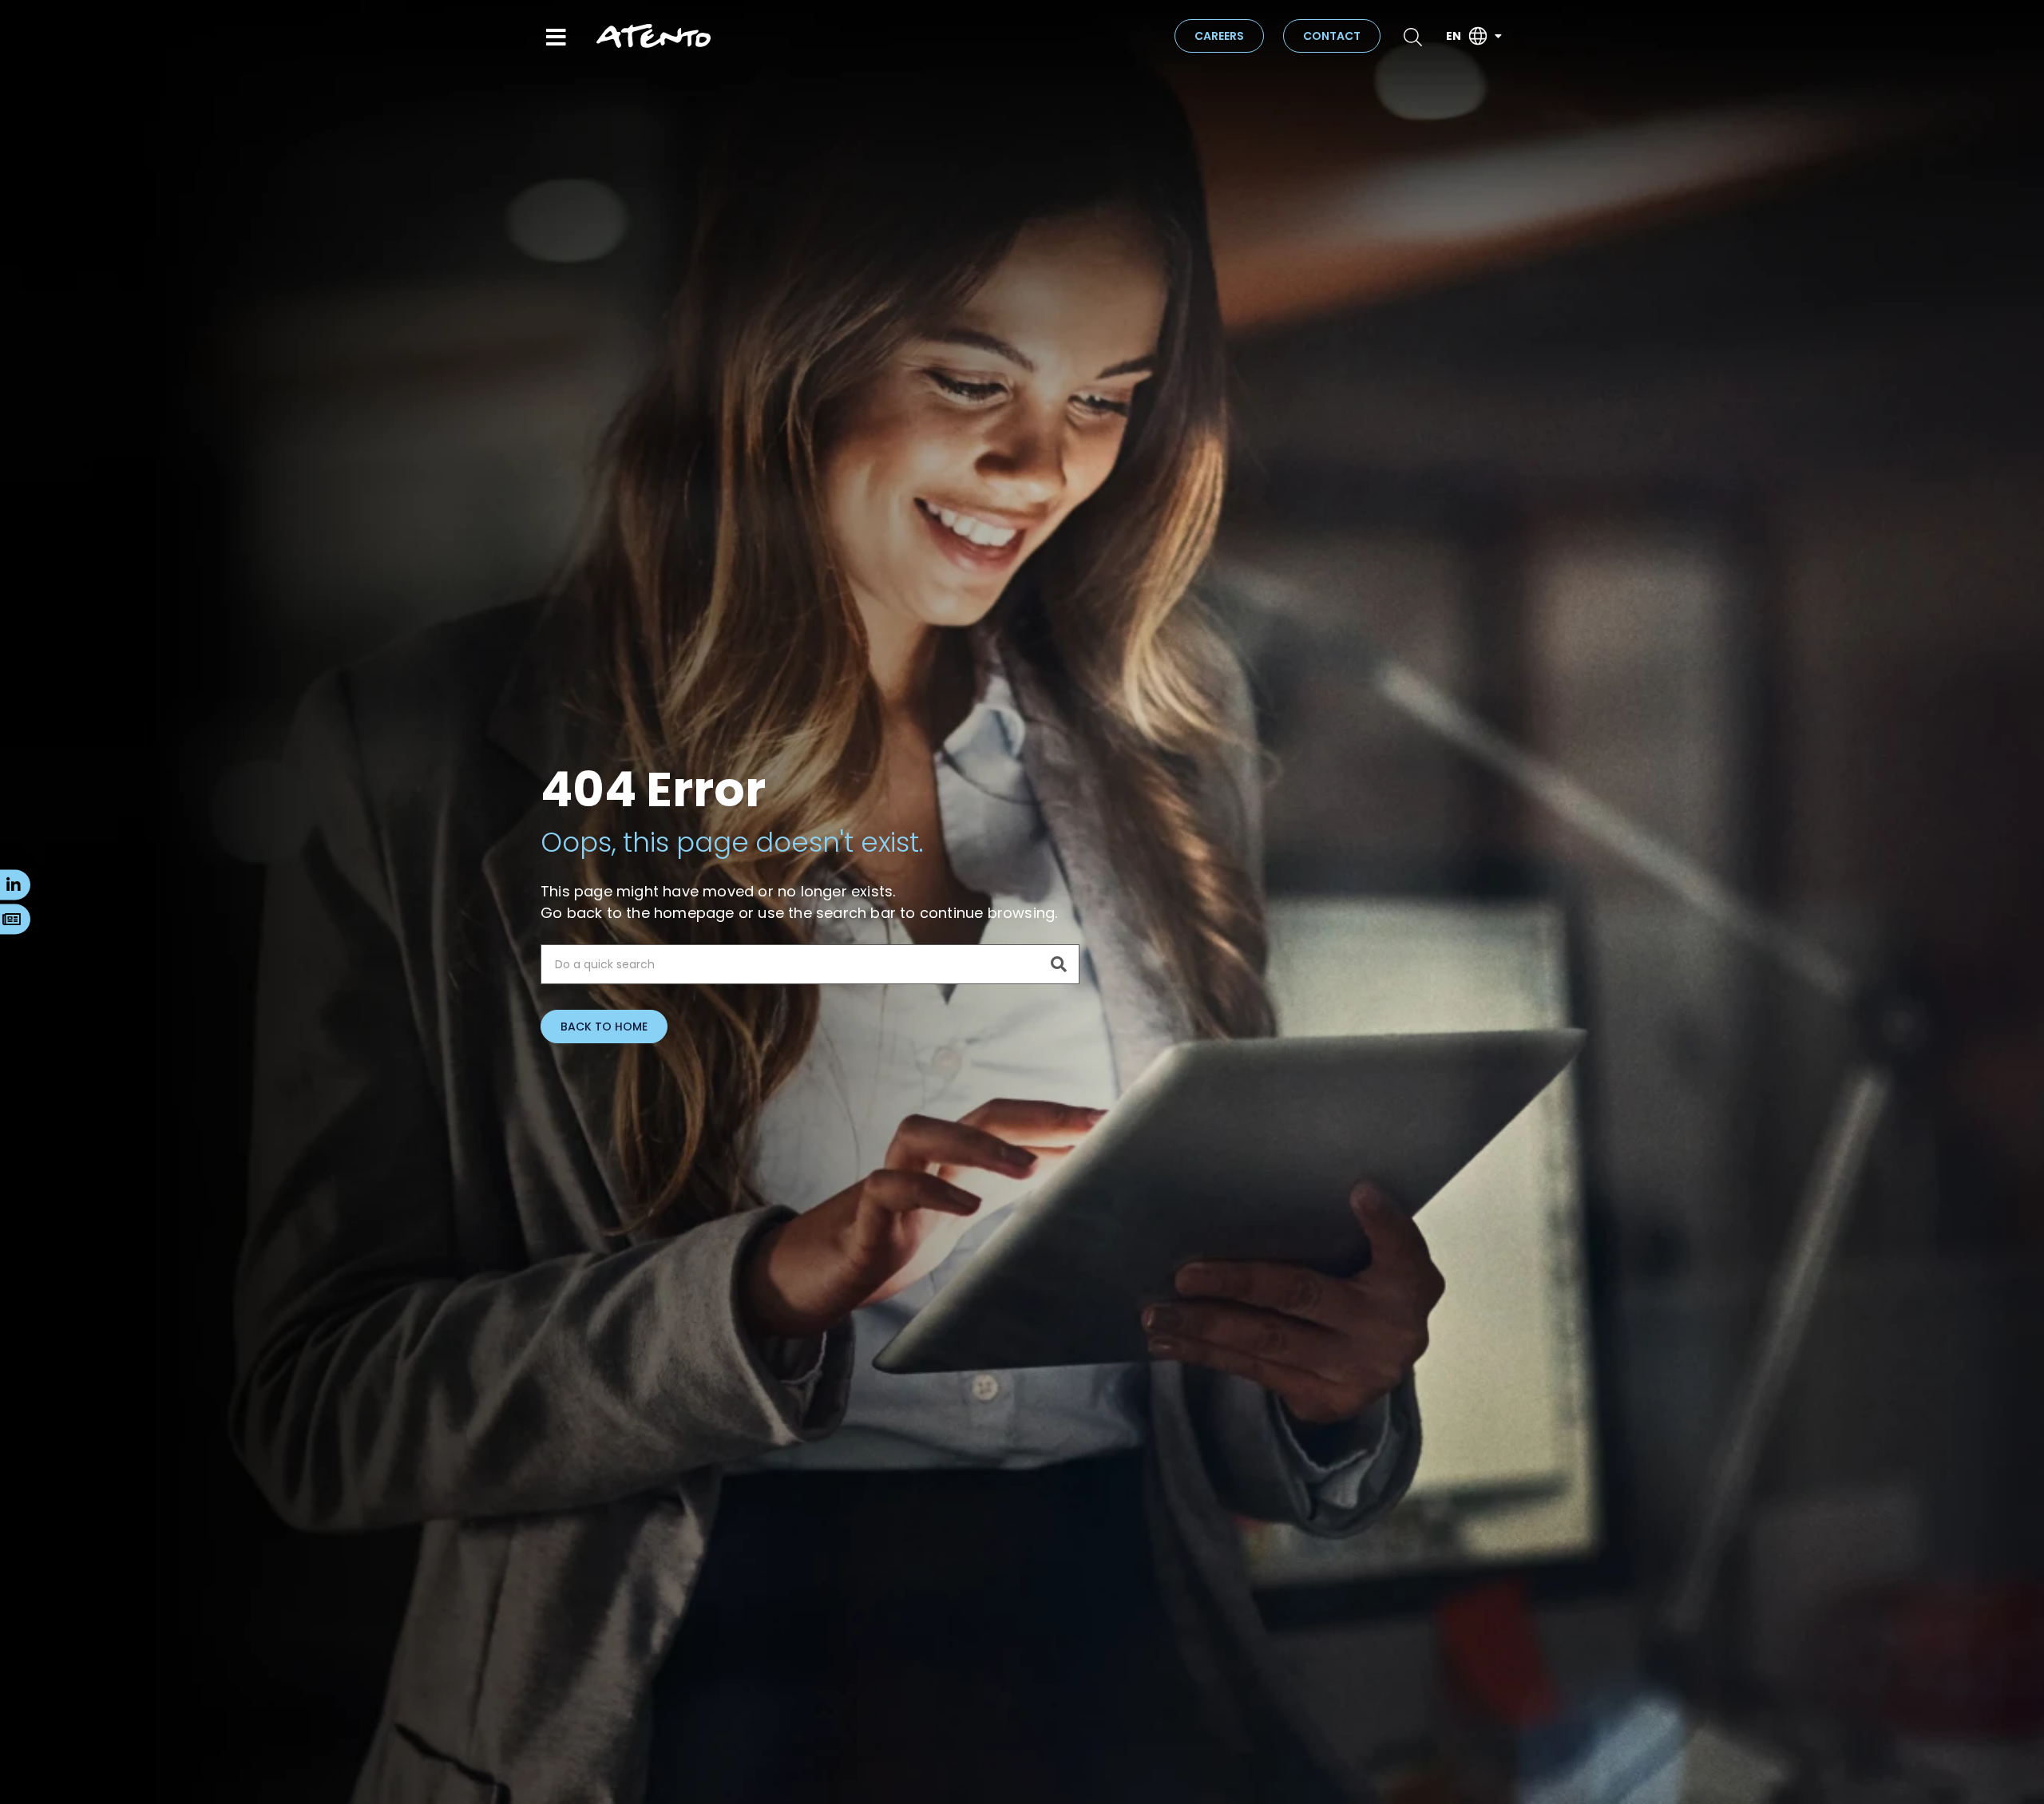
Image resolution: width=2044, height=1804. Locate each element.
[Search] (1059, 964)
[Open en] (1498, 36)
